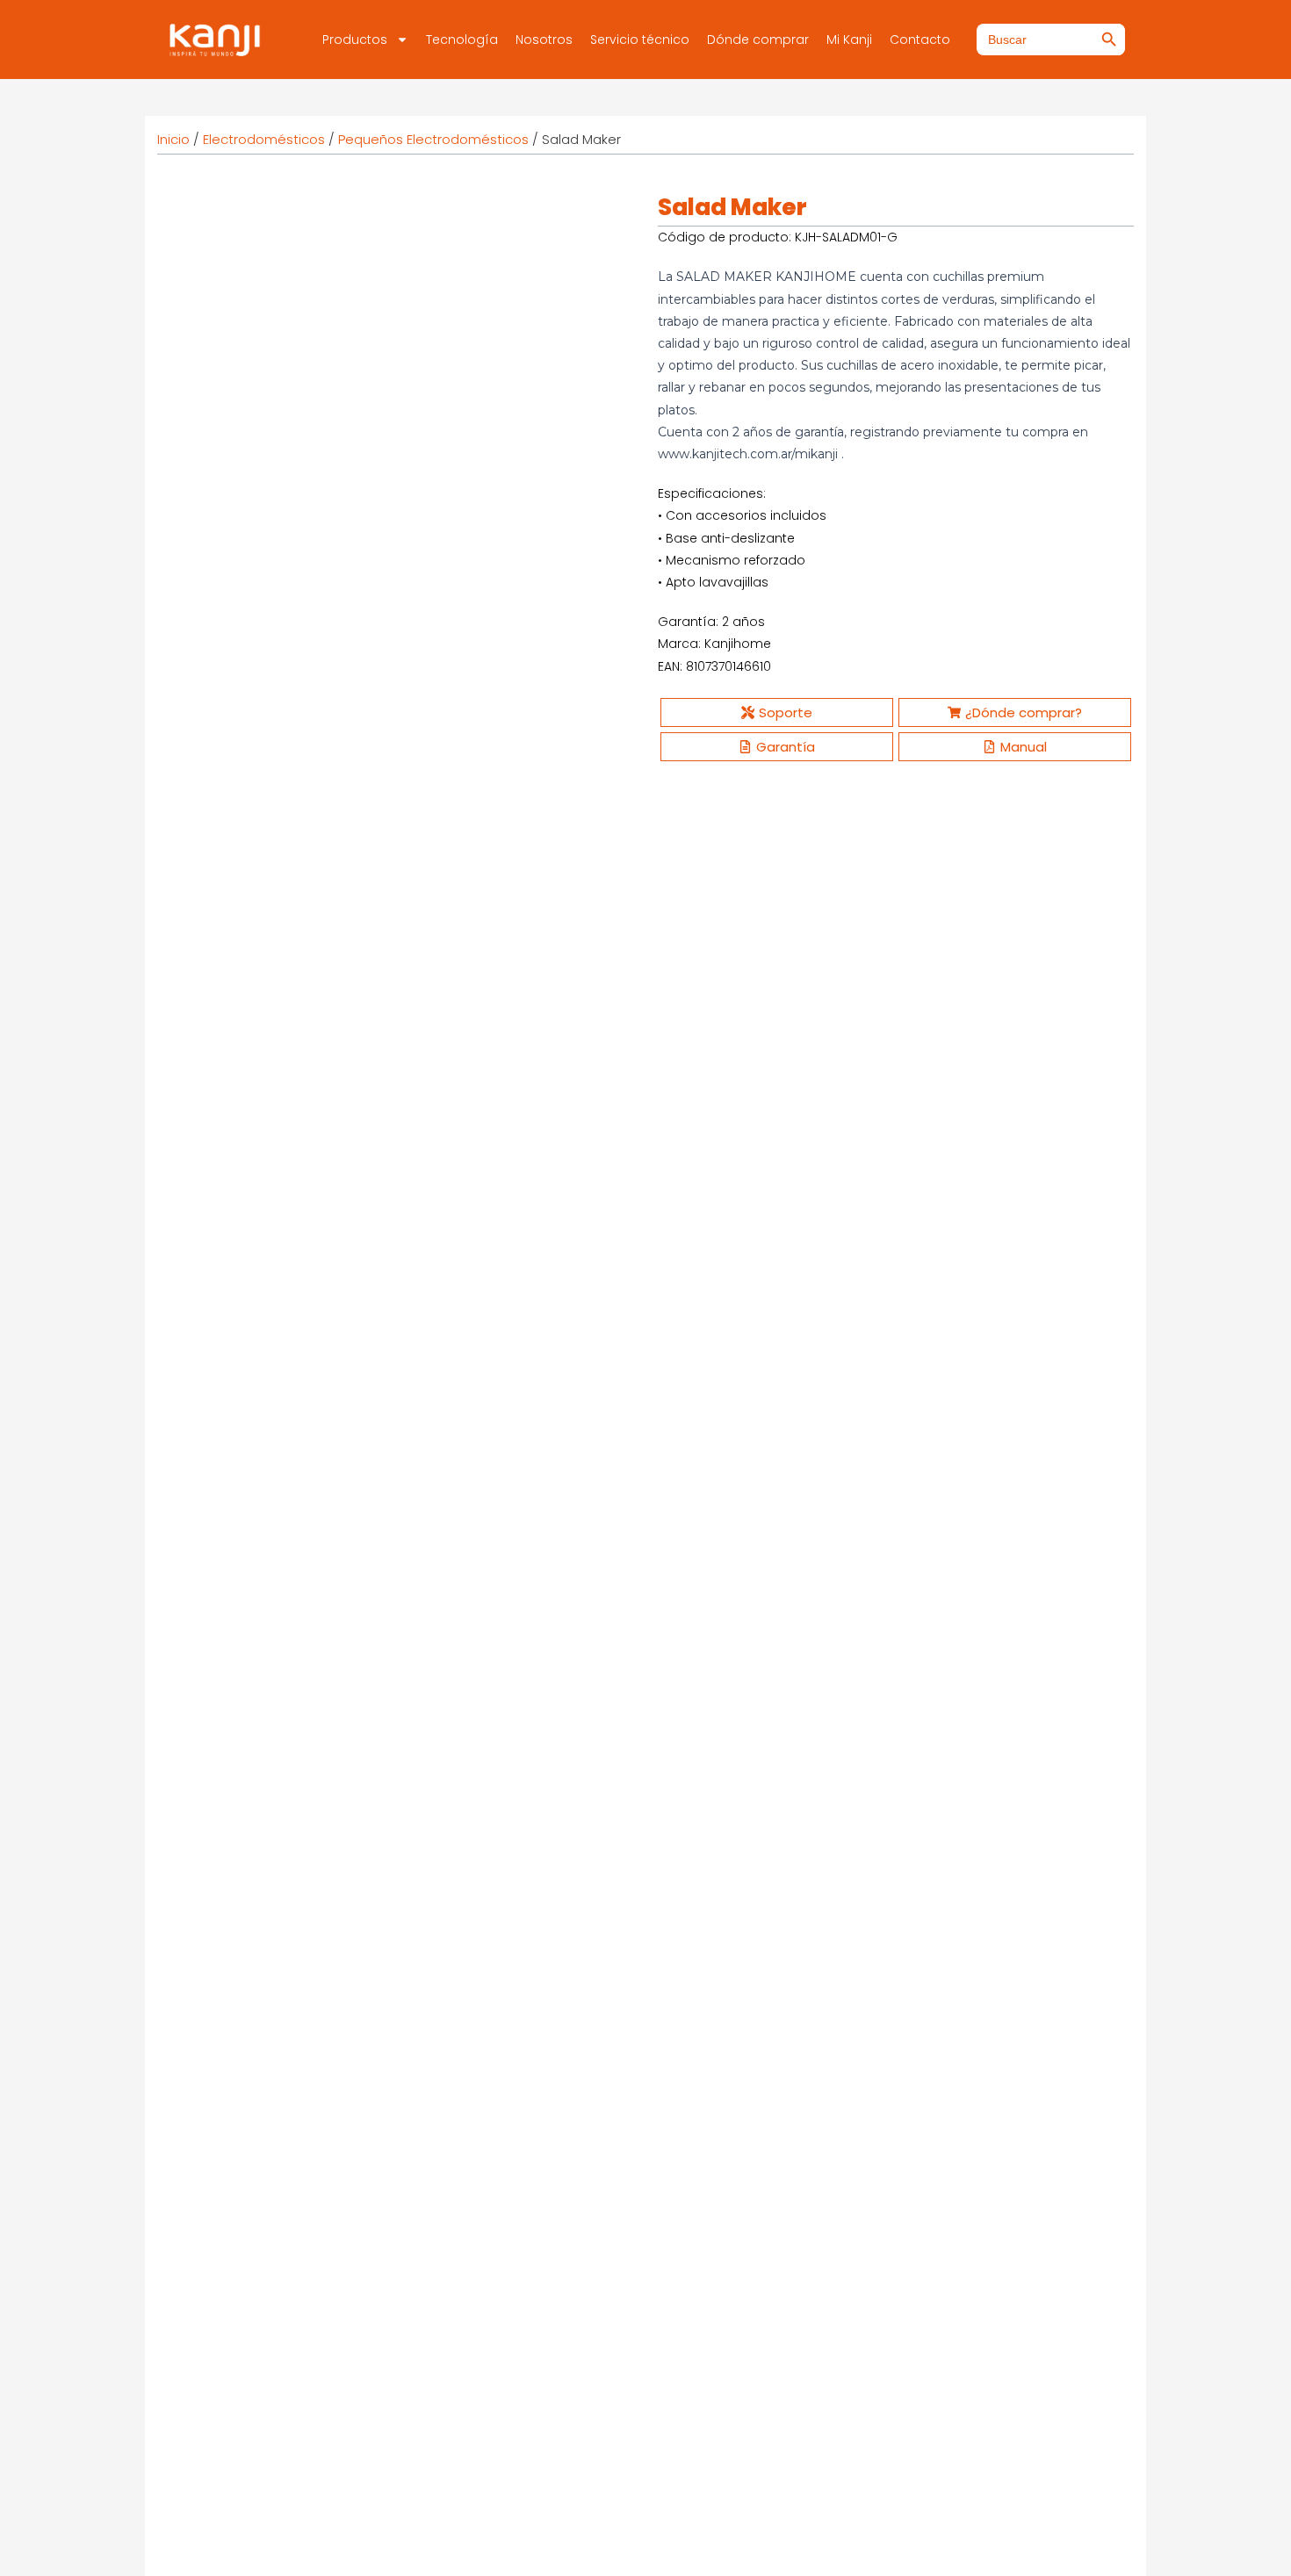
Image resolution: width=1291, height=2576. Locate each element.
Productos (355, 40)
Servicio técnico (640, 40)
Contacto (920, 40)
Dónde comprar (758, 40)
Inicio (173, 139)
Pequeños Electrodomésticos (433, 139)
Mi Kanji (849, 40)
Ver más (225, 1303)
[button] (605, 219)
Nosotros (544, 40)
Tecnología (462, 40)
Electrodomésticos (264, 139)
